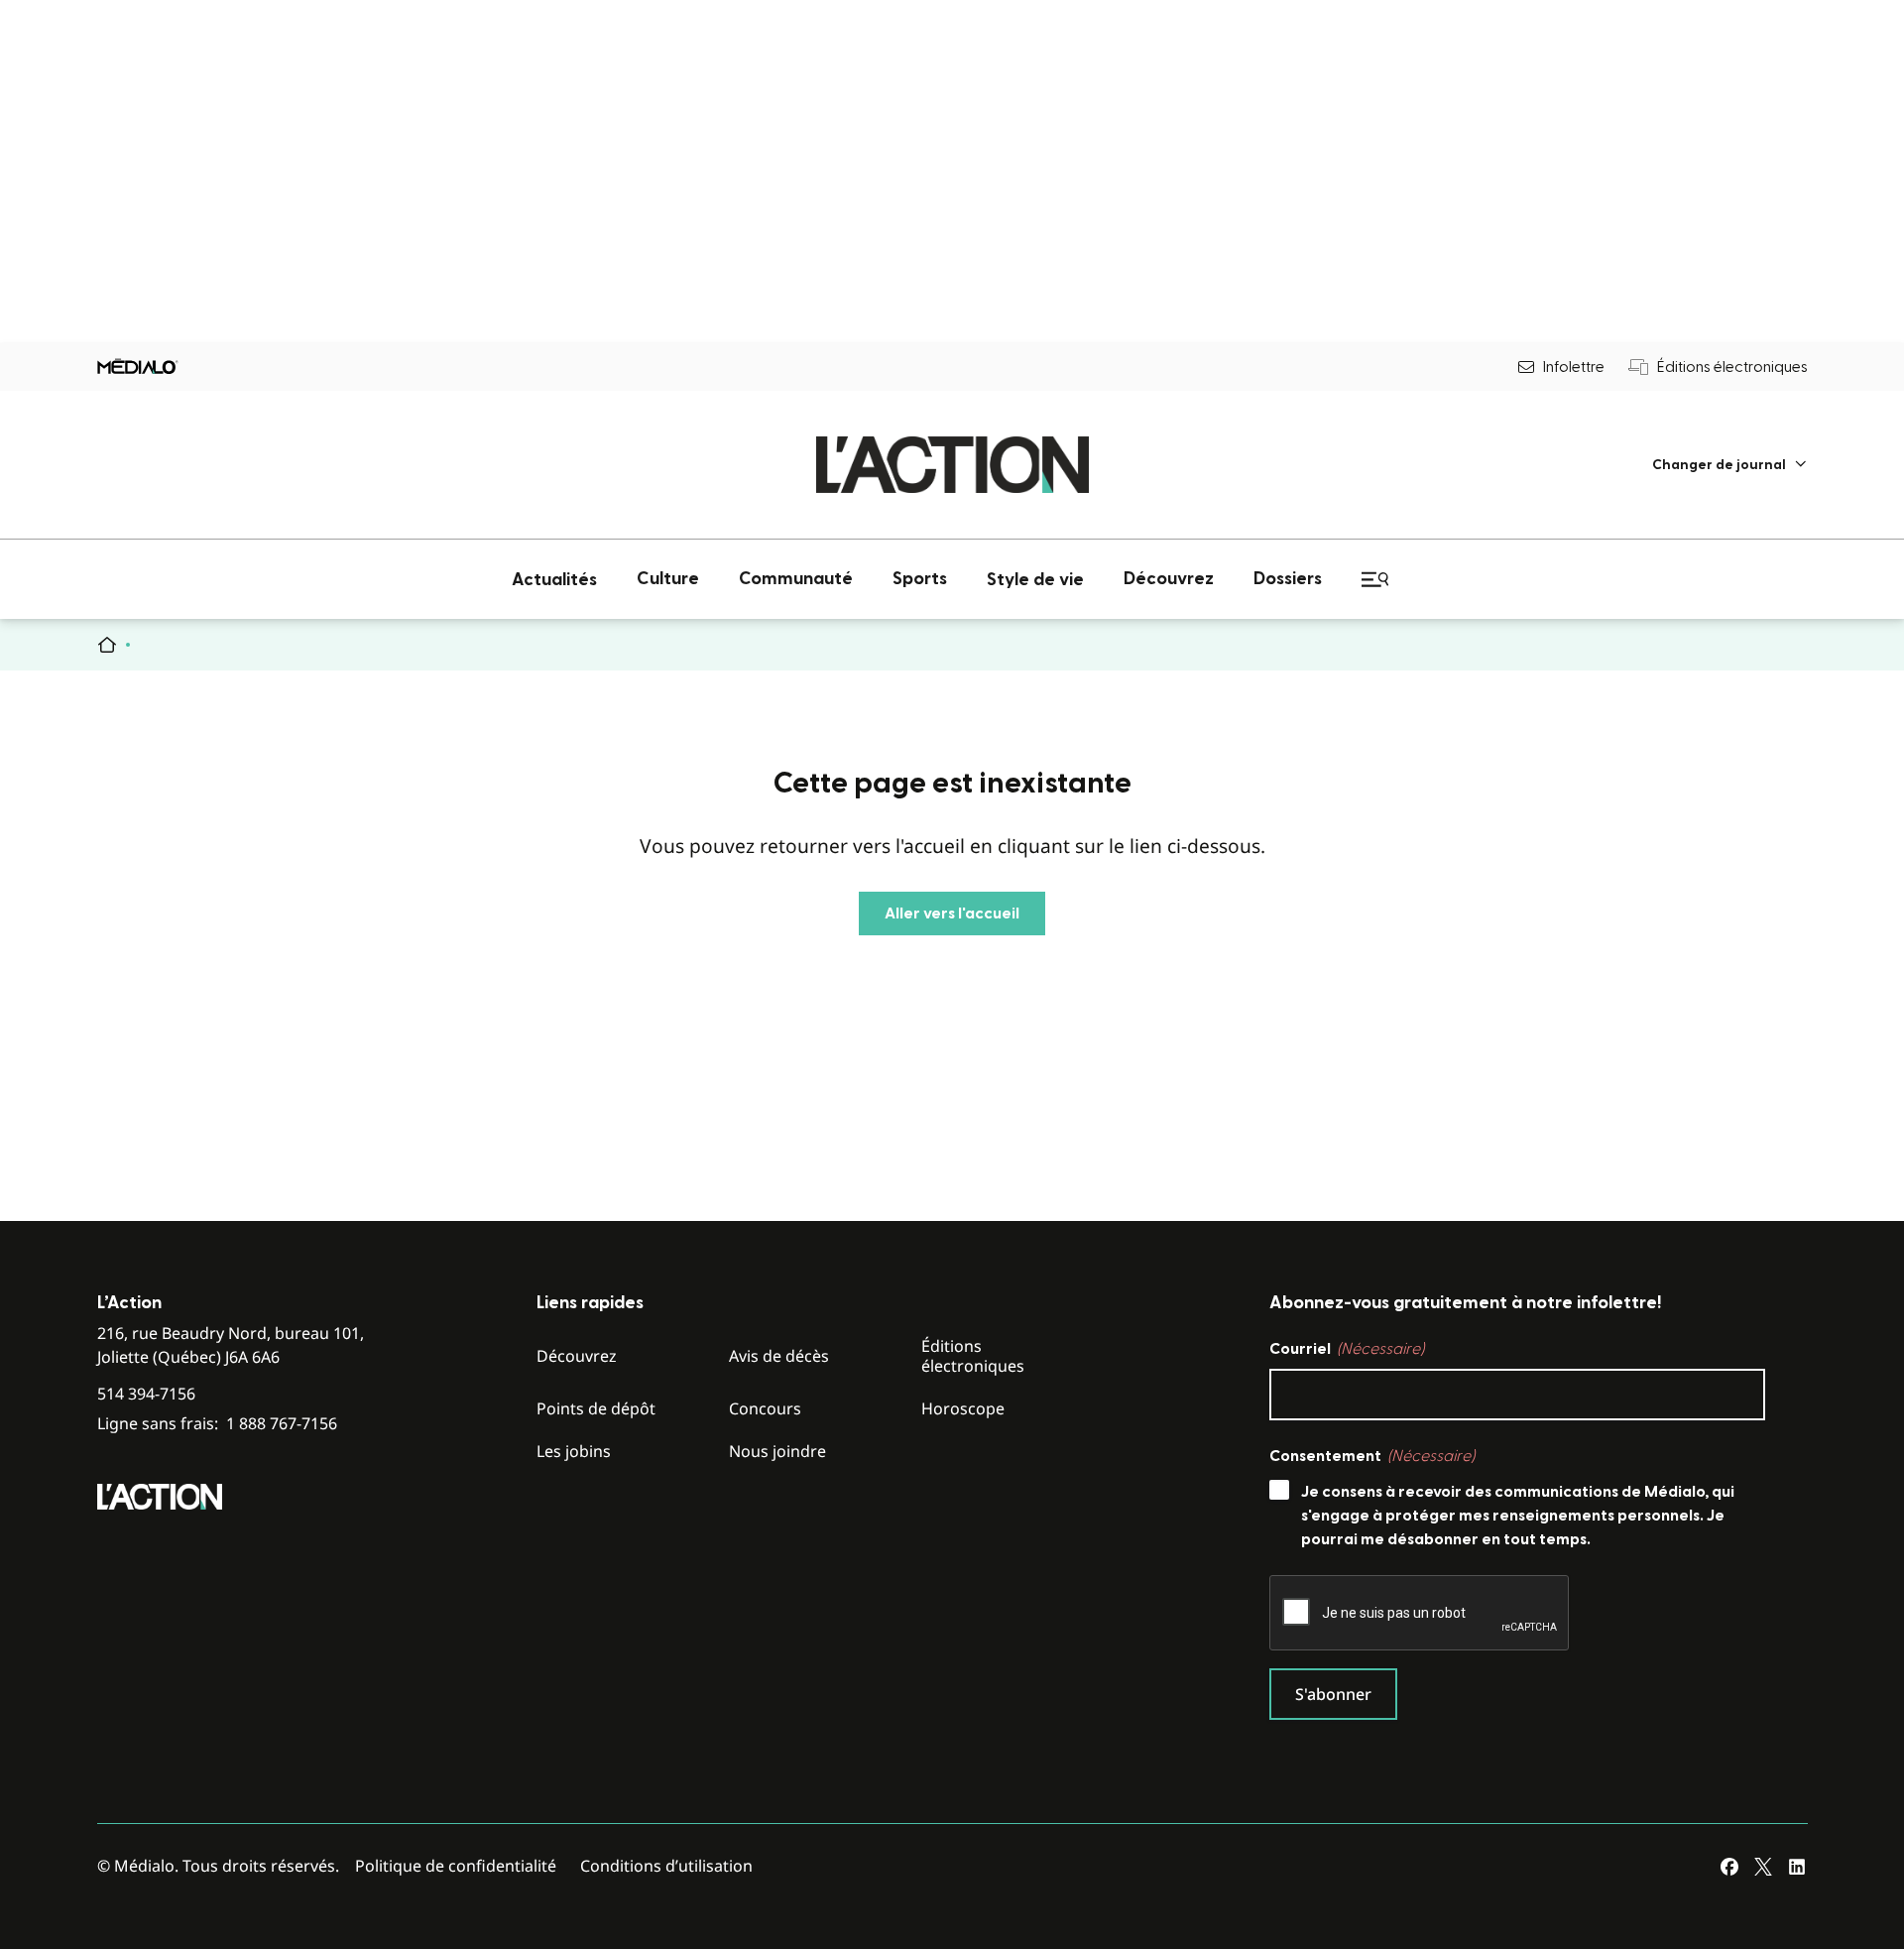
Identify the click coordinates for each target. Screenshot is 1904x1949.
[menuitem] (1730, 465)
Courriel (1347, 1349)
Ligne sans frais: (217, 1424)
